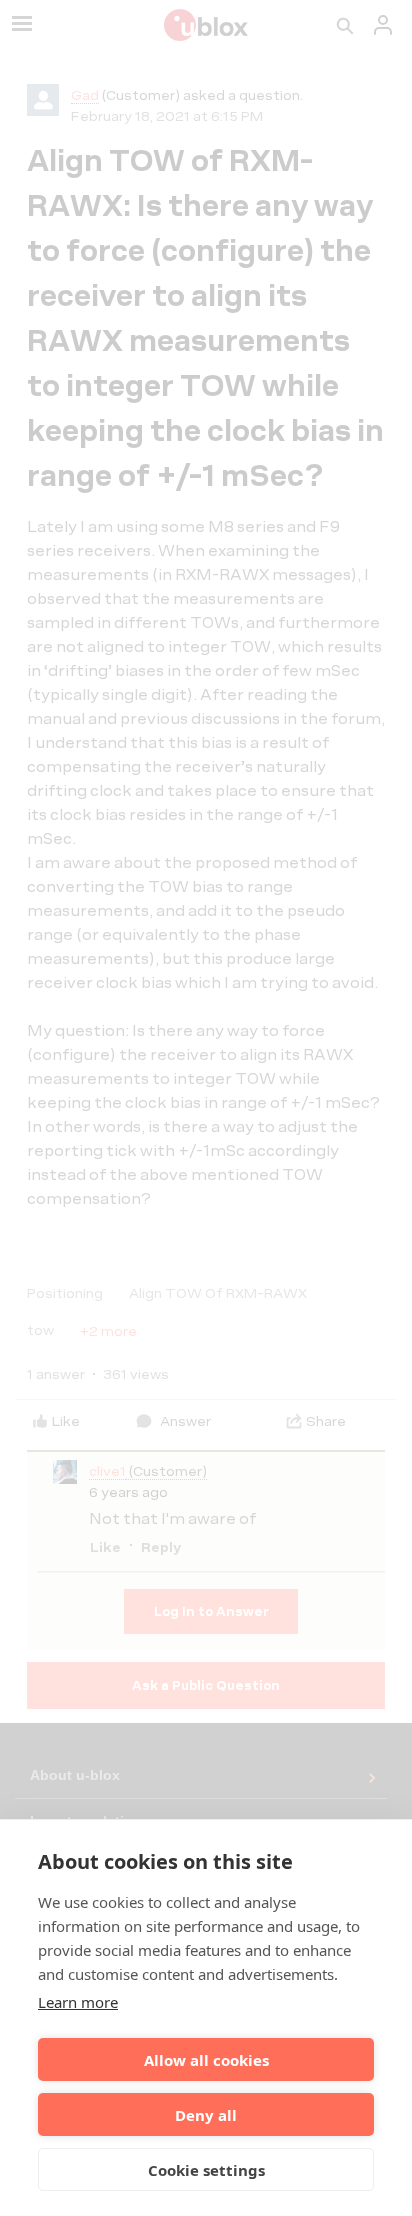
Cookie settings (206, 2170)
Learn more (78, 2002)
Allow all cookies (206, 2060)
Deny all (206, 2115)
